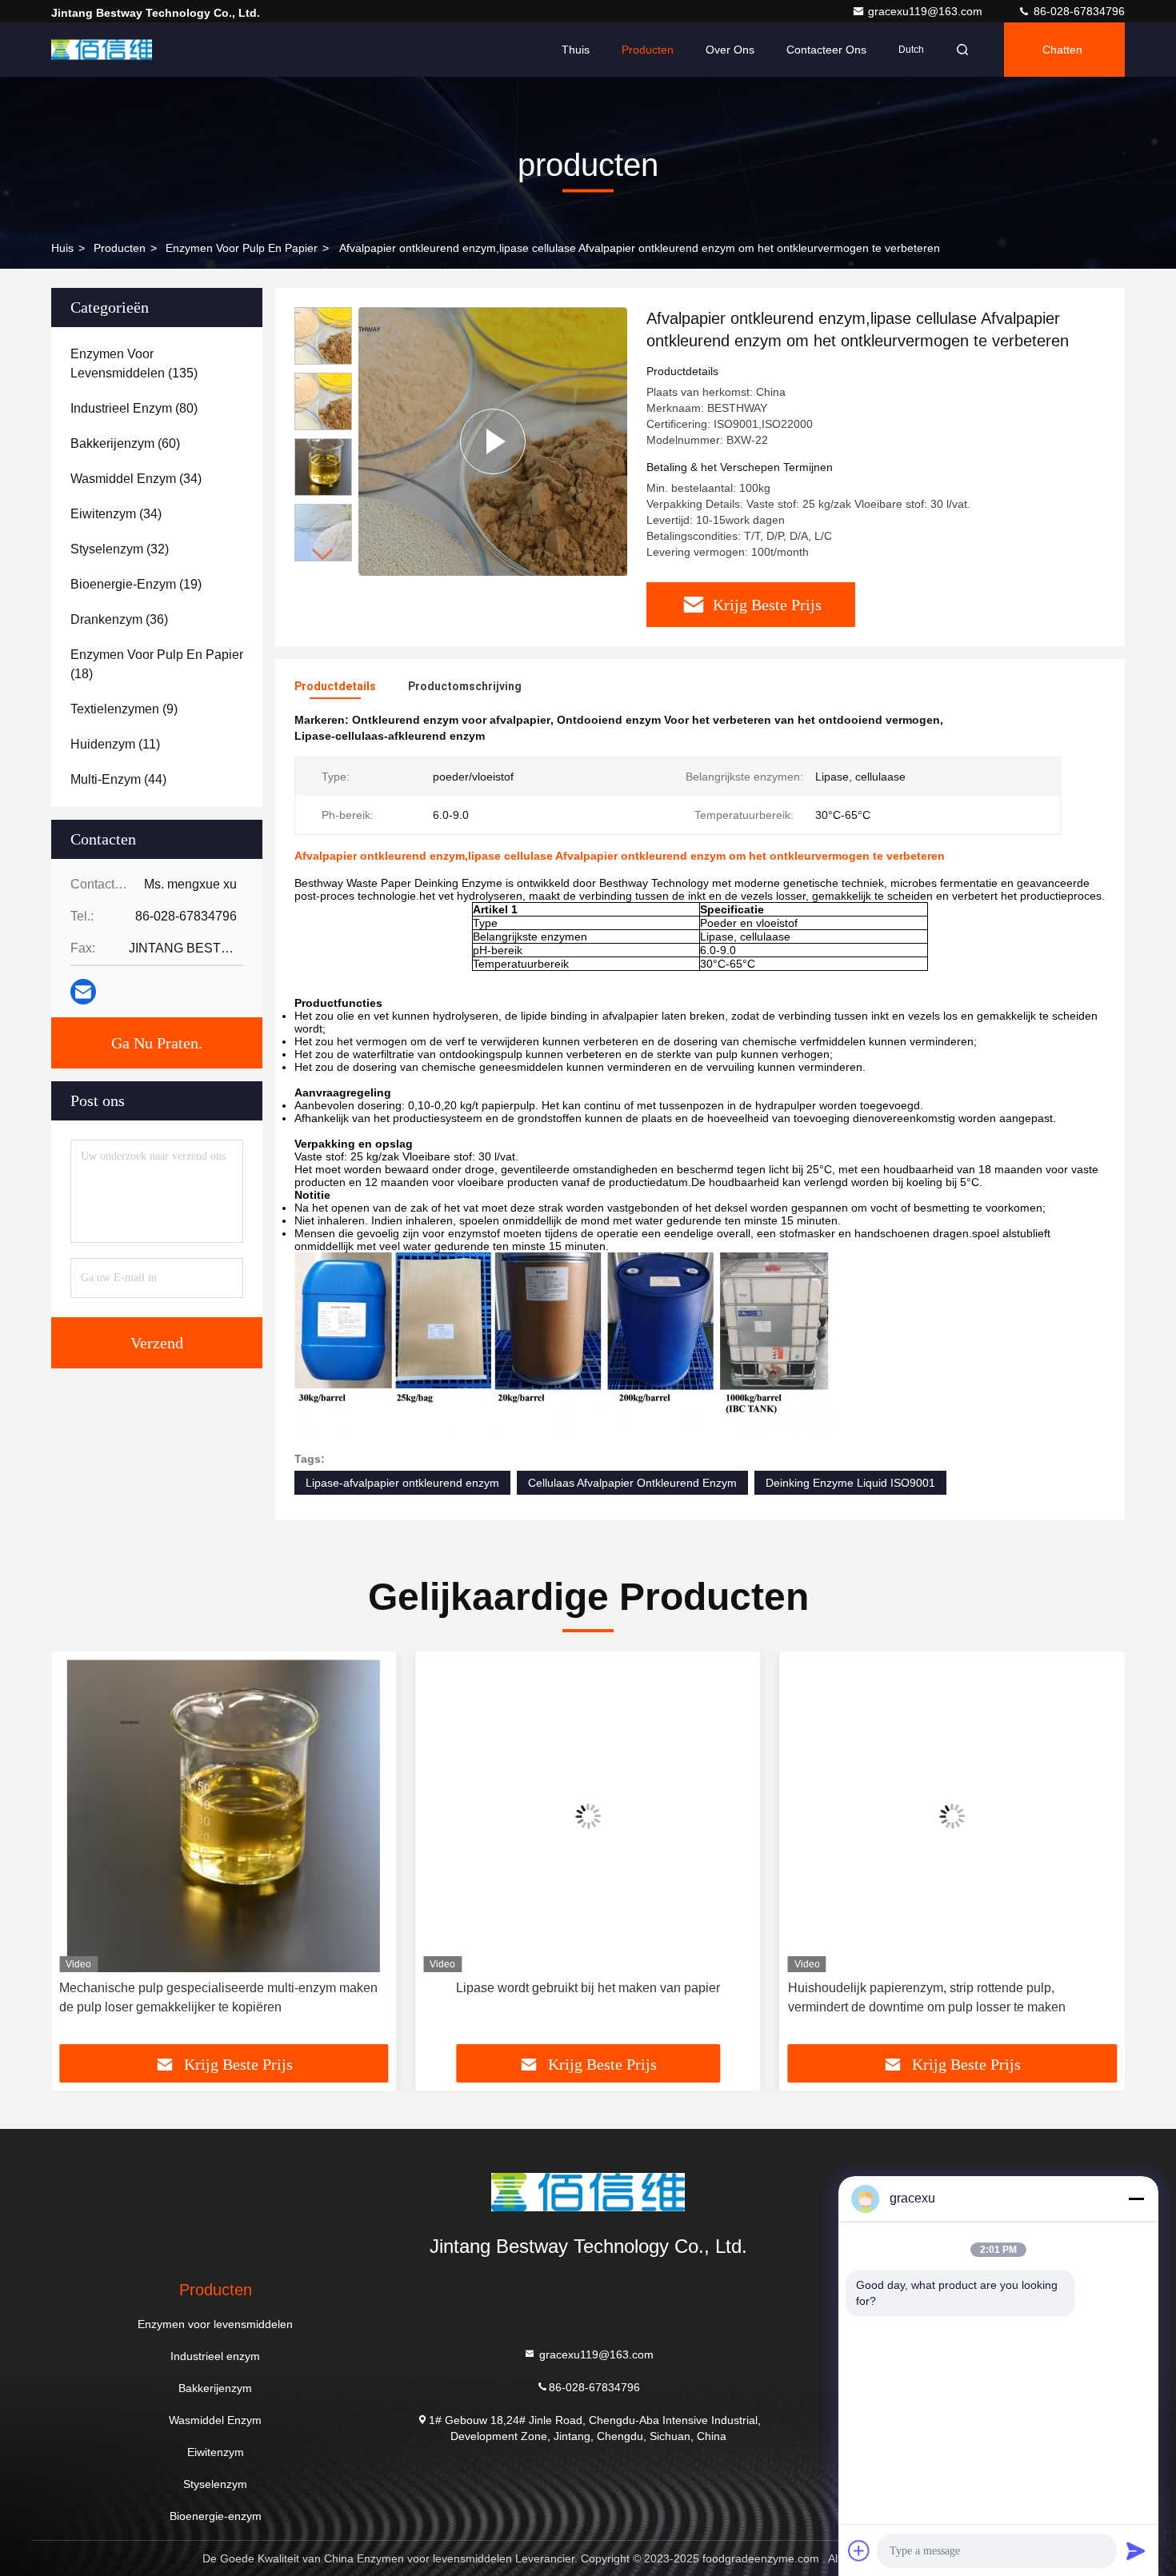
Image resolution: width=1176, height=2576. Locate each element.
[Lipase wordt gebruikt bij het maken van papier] (588, 1816)
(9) (124, 709)
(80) (134, 408)
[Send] (1136, 2550)
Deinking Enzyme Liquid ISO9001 (850, 1483)
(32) (120, 549)
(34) (136, 479)
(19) (136, 584)
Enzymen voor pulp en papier (242, 248)
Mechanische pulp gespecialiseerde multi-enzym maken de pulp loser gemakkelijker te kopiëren (218, 1997)
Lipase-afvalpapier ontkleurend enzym (402, 1483)
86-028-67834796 (1078, 11)
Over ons (730, 50)
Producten (648, 50)
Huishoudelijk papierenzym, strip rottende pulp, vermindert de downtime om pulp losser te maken (927, 1997)
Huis (62, 248)
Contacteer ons (826, 50)
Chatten (1062, 50)
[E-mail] (83, 992)
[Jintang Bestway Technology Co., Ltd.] (102, 50)
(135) (134, 363)
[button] (323, 555)
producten (120, 248)
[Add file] (859, 2550)
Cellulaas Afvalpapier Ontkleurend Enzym (632, 1483)
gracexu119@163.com (927, 11)
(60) (125, 443)
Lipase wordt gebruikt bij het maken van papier (588, 1988)
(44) (118, 779)
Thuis (576, 50)
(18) (157, 664)
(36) (119, 619)
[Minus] (1136, 2199)
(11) (115, 744)
